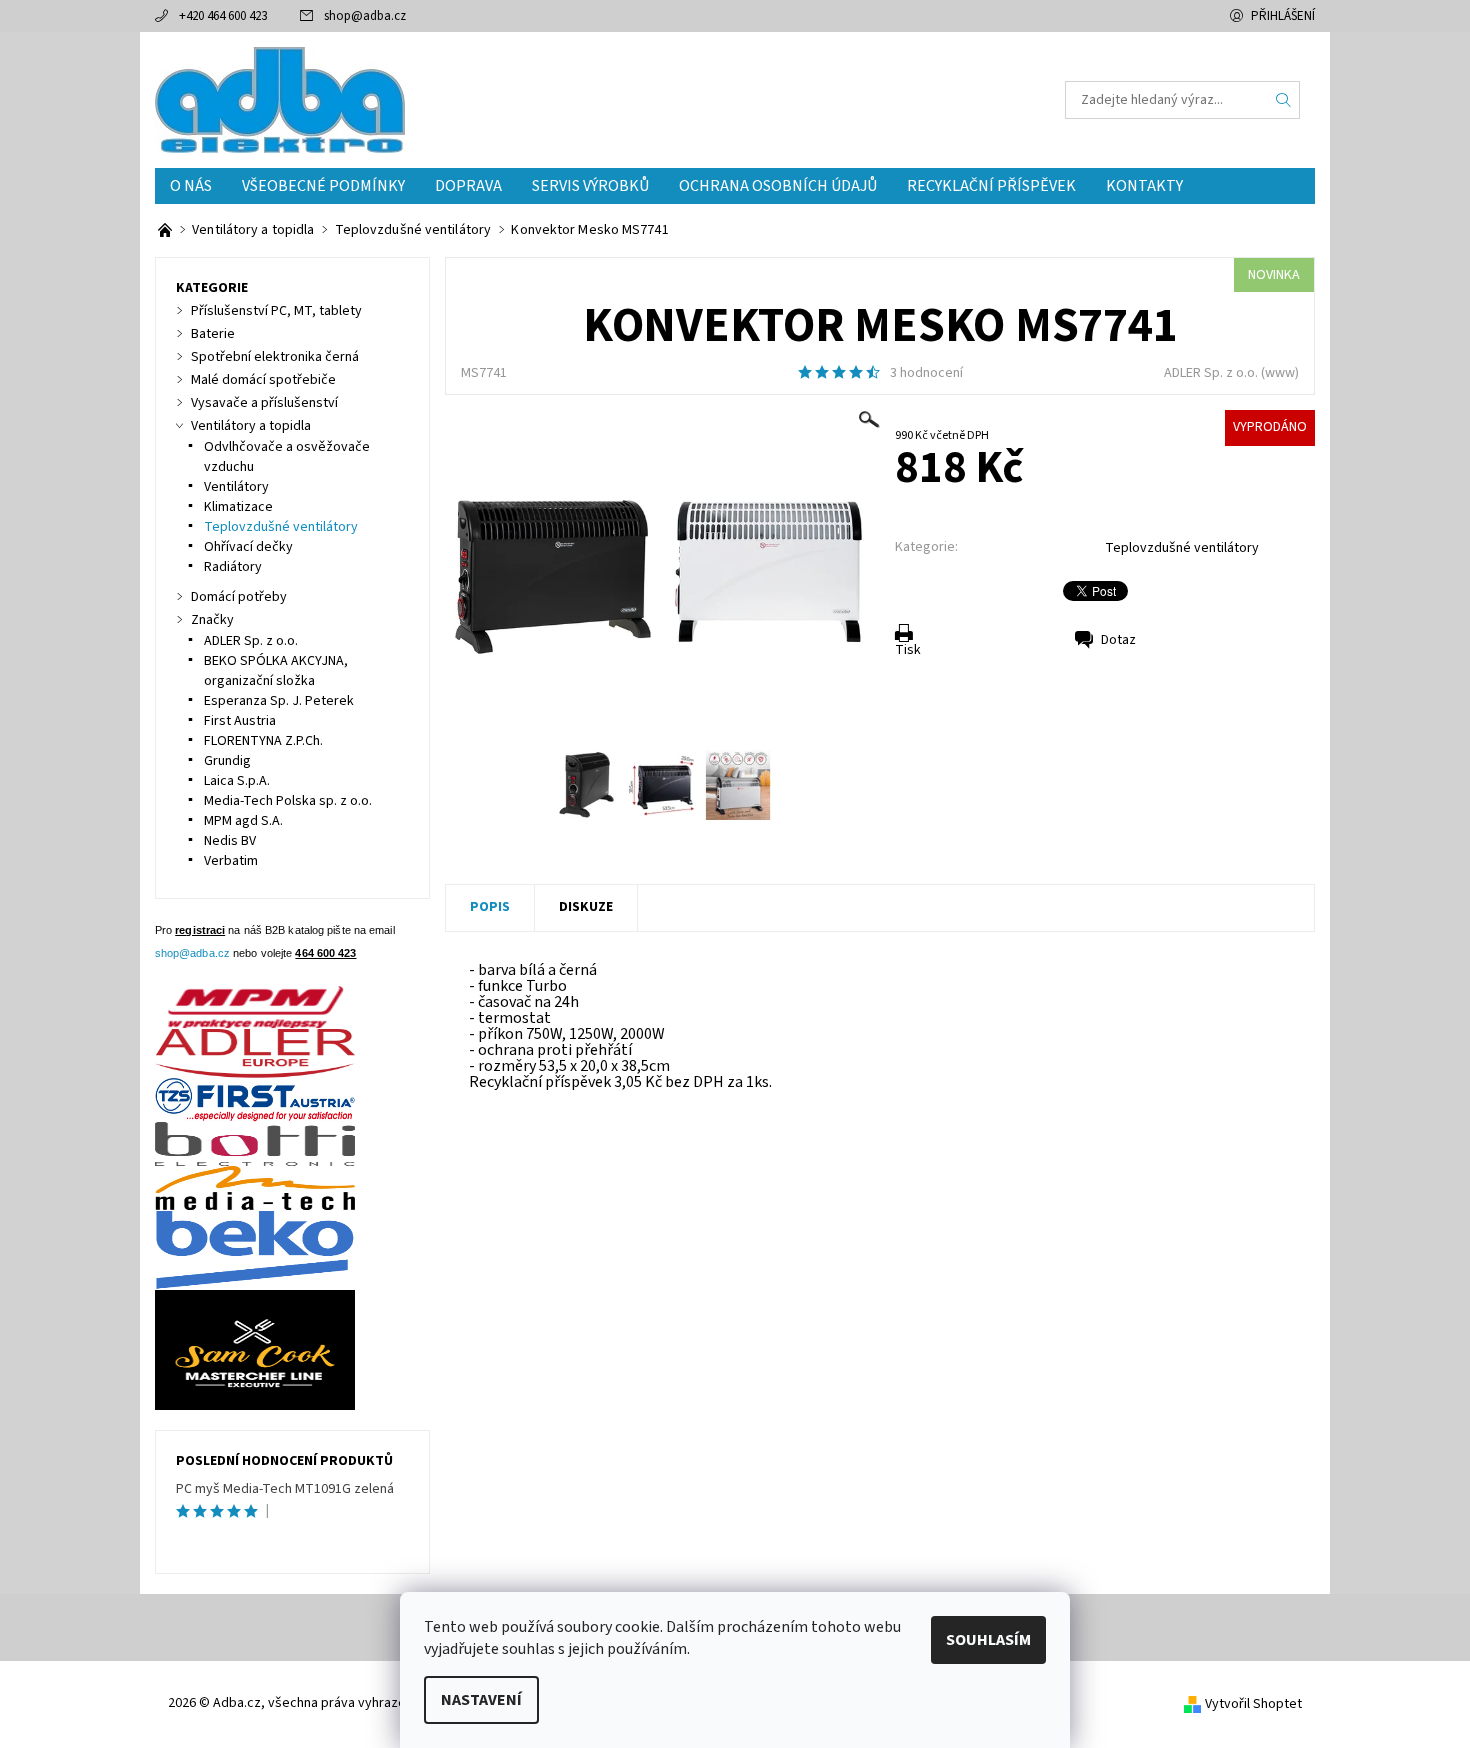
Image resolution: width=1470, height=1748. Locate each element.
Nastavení (481, 1700)
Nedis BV (230, 841)
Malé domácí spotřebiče (263, 380)
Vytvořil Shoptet (1253, 1704)
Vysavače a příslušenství (264, 403)
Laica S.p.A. (237, 781)
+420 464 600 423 (223, 16)
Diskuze (586, 907)
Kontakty (1144, 186)
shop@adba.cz (365, 16)
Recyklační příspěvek (991, 186)
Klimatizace (238, 507)
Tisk (908, 650)
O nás (191, 186)
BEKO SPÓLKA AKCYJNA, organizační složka (276, 671)
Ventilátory (236, 487)
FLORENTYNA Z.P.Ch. (263, 741)
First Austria (240, 721)
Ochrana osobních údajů (778, 186)
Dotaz (1118, 640)
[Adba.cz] (280, 99)
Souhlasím (988, 1640)
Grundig (227, 761)
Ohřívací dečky (248, 547)
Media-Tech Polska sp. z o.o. (288, 801)
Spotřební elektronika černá (275, 357)
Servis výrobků (590, 186)
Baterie (213, 334)
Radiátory (233, 567)
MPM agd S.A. (243, 821)
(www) (1280, 373)
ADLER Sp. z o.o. (1211, 373)
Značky (212, 620)
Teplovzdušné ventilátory (1182, 548)
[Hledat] (1284, 100)
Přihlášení (1283, 16)
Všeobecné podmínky (323, 186)
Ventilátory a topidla (251, 426)
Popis (490, 907)
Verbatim (231, 861)
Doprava (468, 186)
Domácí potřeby (239, 597)
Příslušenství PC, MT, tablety (276, 311)
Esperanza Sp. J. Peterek (279, 701)
